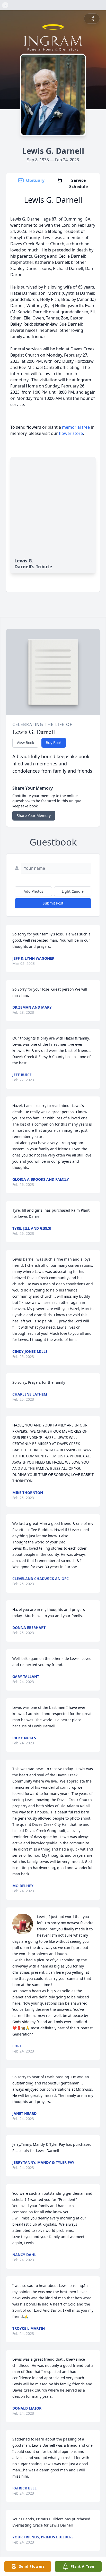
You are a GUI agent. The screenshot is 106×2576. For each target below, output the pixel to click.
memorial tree (76, 427)
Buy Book (54, 743)
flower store (71, 433)
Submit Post (53, 903)
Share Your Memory (34, 816)
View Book (25, 743)
